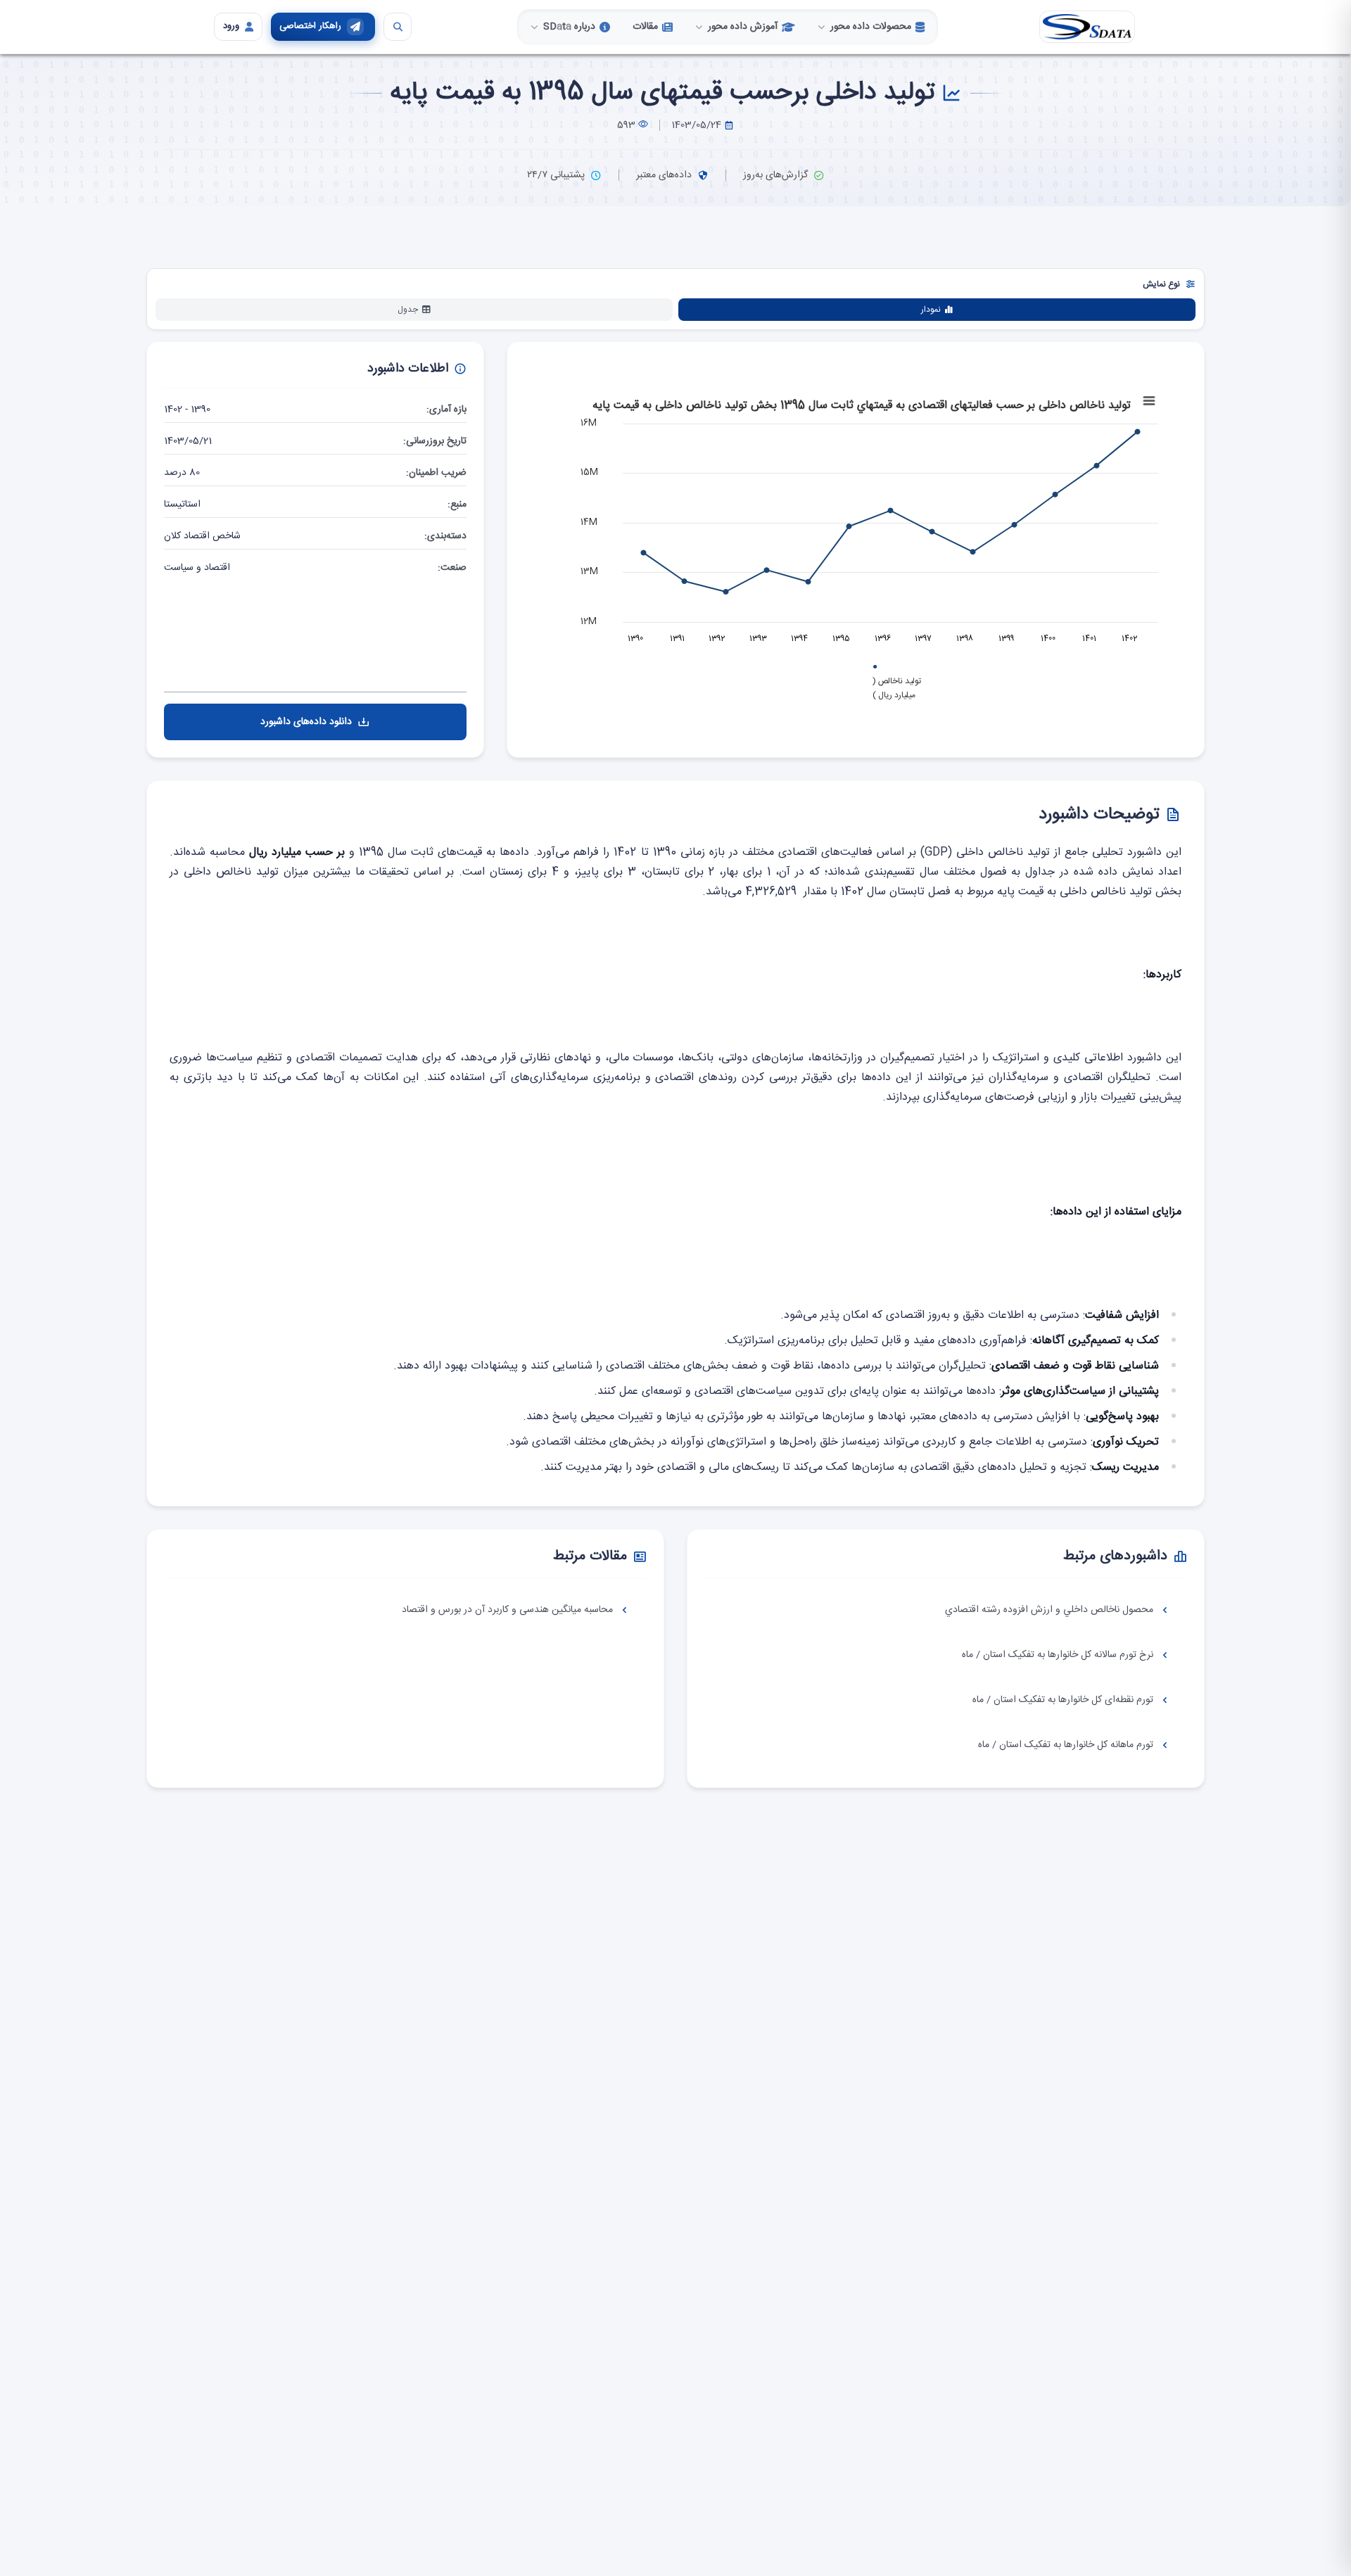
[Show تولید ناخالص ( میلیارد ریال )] (582, 400)
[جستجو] (398, 27)
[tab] (937, 310)
